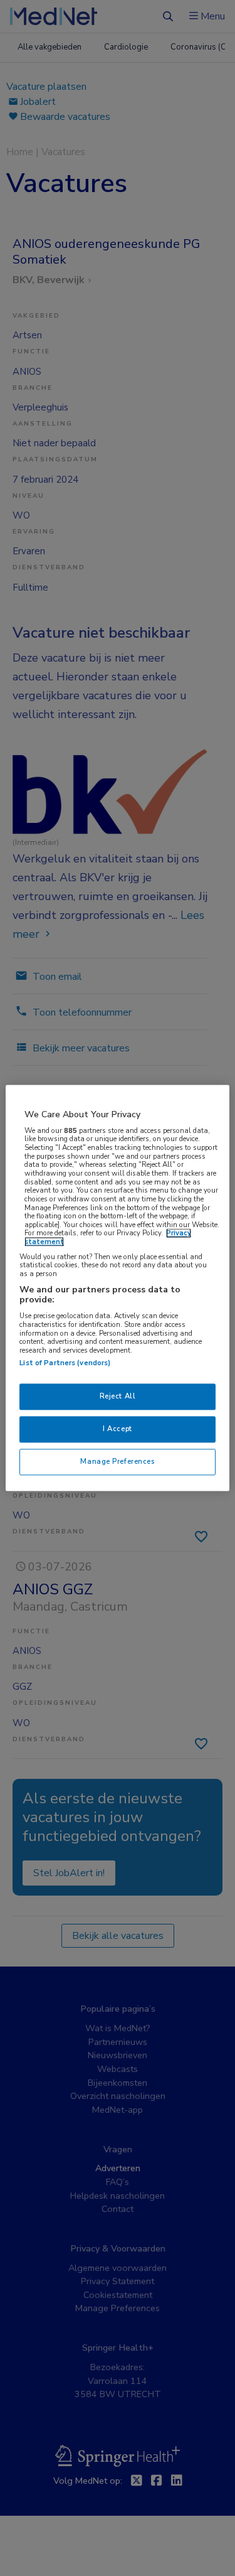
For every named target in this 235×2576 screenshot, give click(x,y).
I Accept (118, 1429)
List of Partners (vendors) (65, 1363)
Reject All (118, 1397)
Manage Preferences (117, 1462)
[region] (117, 1288)
